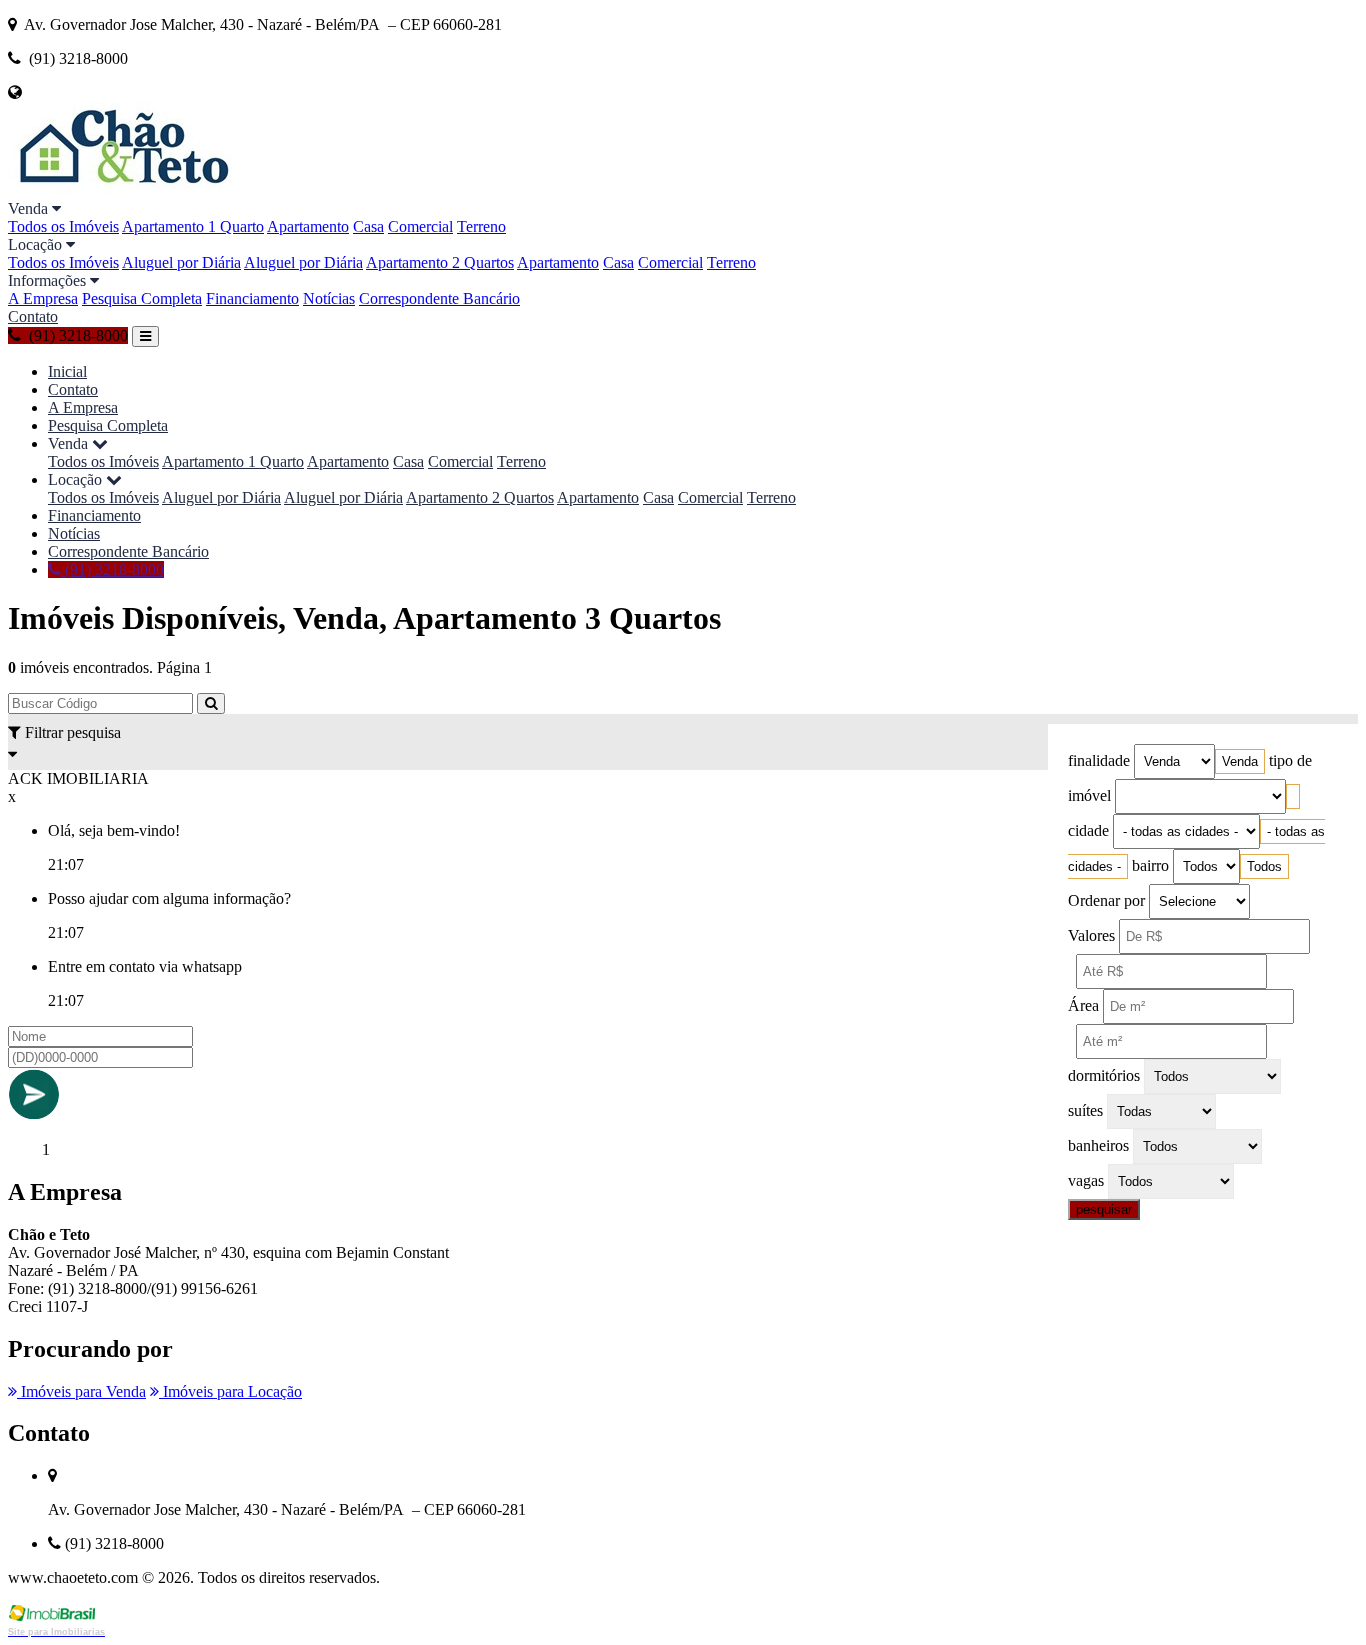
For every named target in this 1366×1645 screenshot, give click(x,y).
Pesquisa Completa (142, 298)
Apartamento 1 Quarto (193, 226)
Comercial (420, 226)
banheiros (1098, 1145)
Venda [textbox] (1240, 761)
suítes (1085, 1110)
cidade (1088, 830)
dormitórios (1104, 1075)
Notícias (329, 298)
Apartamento (308, 226)
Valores (1091, 935)
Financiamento (252, 298)
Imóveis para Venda (81, 1391)
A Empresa (43, 298)
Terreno (481, 226)
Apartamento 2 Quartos (440, 262)
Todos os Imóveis (63, 226)
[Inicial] (122, 190)
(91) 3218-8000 (112, 569)
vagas (1086, 1180)
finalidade (1099, 760)
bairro (1150, 865)
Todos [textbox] (1264, 866)
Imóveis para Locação (230, 1391)
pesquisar (1104, 1209)
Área (1083, 1005)
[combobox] (1240, 761)
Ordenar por (1106, 900)
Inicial (67, 371)
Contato (33, 316)
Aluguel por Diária (181, 262)
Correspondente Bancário (439, 298)
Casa (368, 226)
